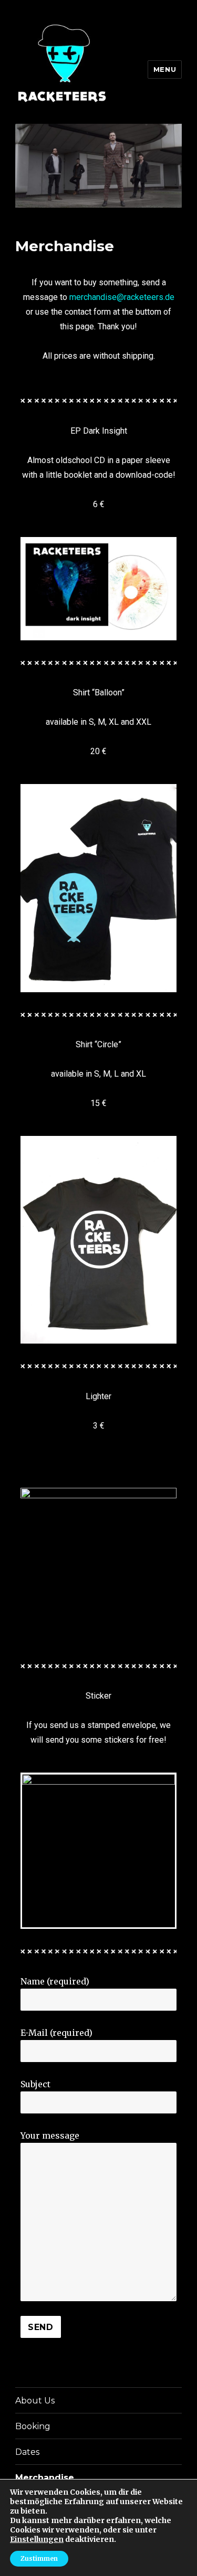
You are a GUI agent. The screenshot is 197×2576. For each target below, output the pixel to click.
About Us (35, 2401)
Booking (33, 2426)
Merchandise (45, 2478)
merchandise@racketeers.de (122, 297)
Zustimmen (39, 2558)
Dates (27, 2452)
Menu (165, 69)
